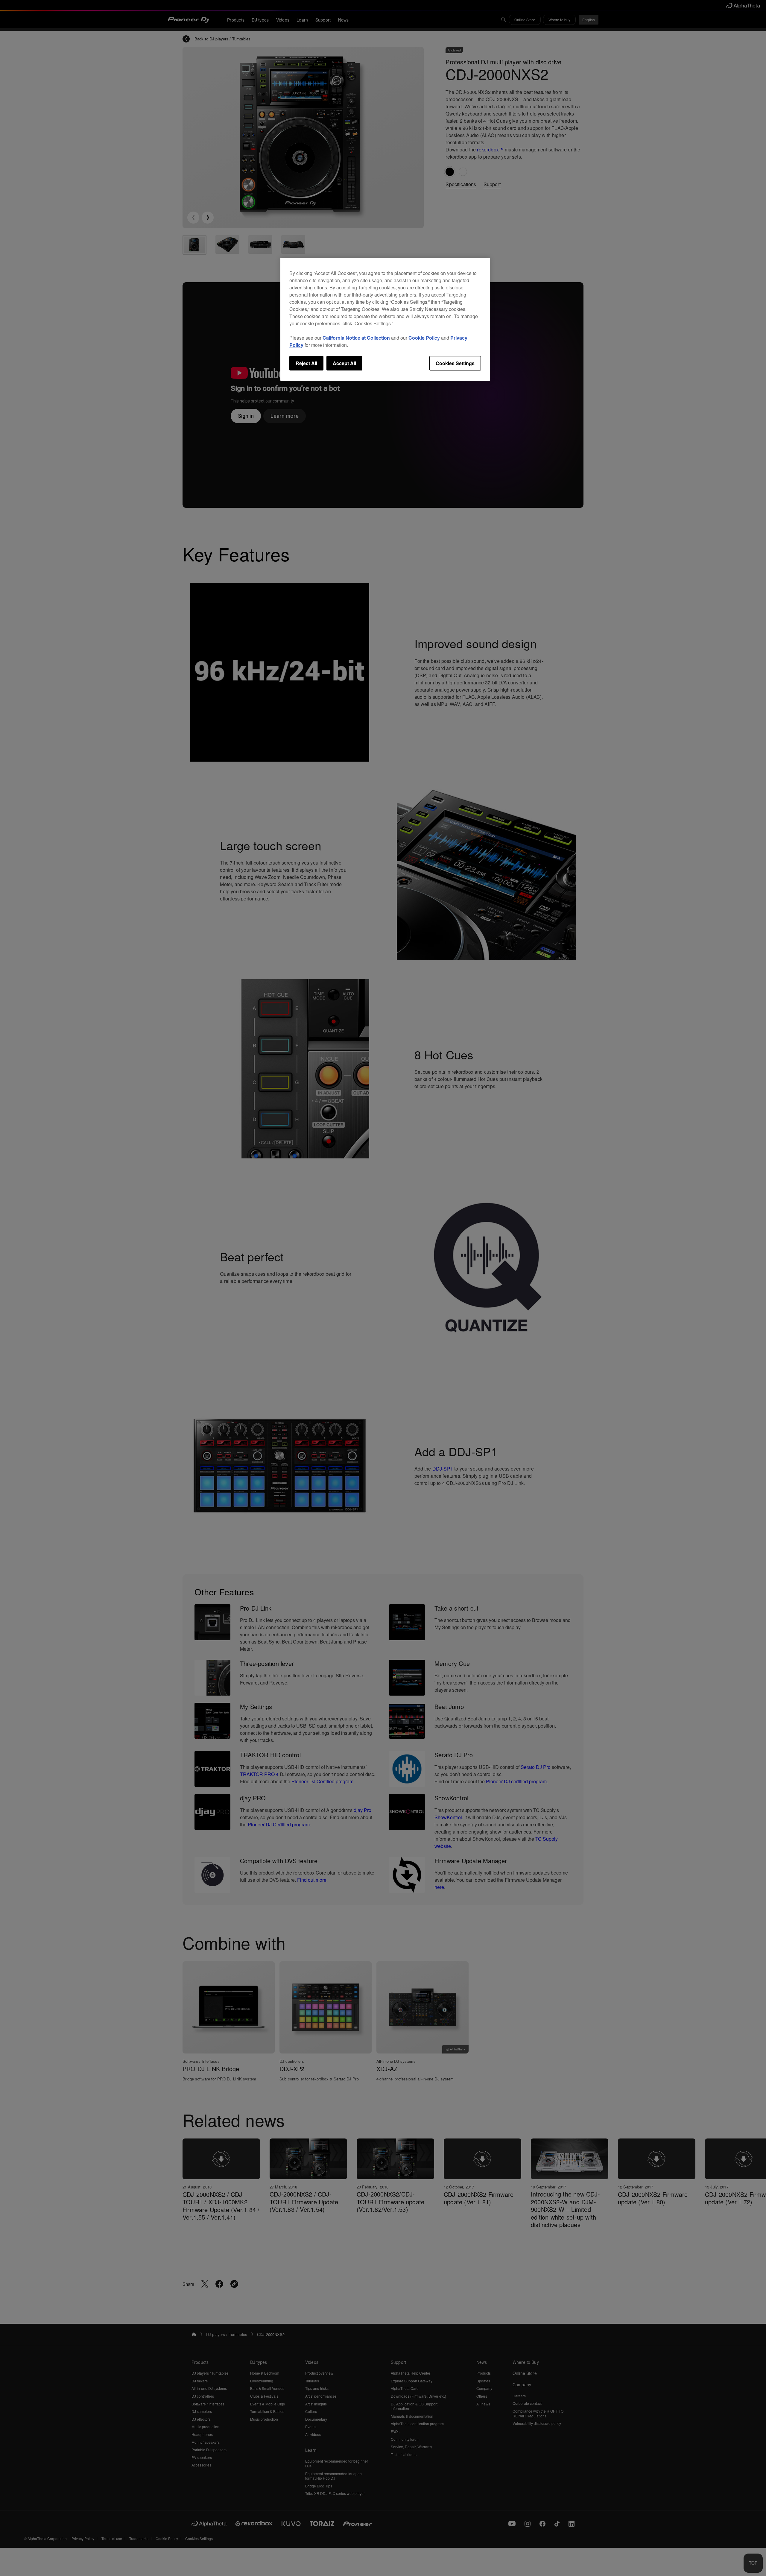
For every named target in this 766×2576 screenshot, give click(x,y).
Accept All (344, 363)
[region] (385, 319)
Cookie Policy (424, 338)
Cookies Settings (455, 363)
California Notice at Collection (356, 338)
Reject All (306, 363)
